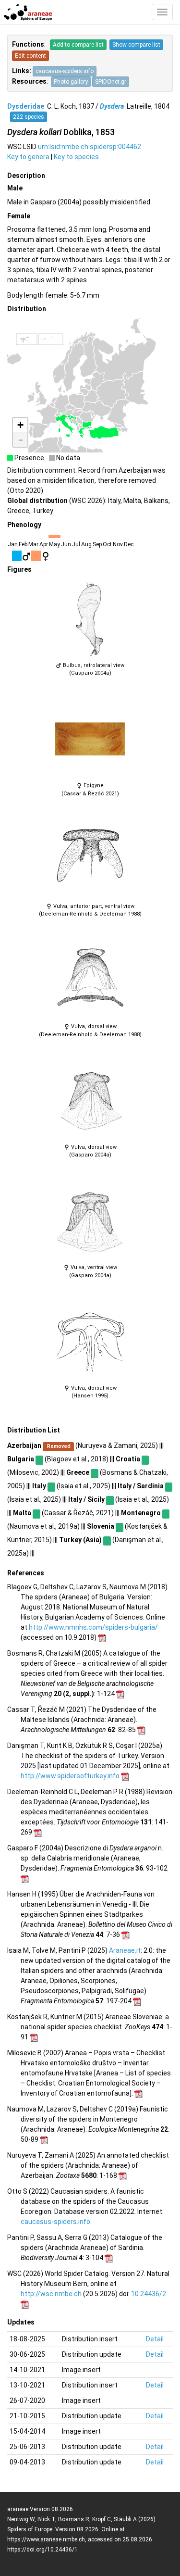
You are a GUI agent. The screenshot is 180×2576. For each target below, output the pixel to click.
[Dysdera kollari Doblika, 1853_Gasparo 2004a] (90, 619)
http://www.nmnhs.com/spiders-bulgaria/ (93, 1627)
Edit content (30, 56)
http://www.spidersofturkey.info (70, 1776)
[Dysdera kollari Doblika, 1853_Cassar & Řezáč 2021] (90, 739)
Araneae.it (125, 1950)
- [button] (21, 440)
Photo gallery (71, 82)
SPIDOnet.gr (111, 82)
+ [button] (20, 425)
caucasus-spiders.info (65, 71)
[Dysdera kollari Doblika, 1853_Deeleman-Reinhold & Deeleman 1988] (90, 860)
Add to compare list (78, 45)
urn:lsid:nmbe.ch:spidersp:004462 (90, 147)
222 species (29, 117)
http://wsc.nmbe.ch (51, 2294)
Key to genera (28, 157)
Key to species (76, 157)
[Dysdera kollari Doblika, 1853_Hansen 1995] (90, 1342)
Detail (155, 2339)
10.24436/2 (149, 2294)
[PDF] (102, 1637)
